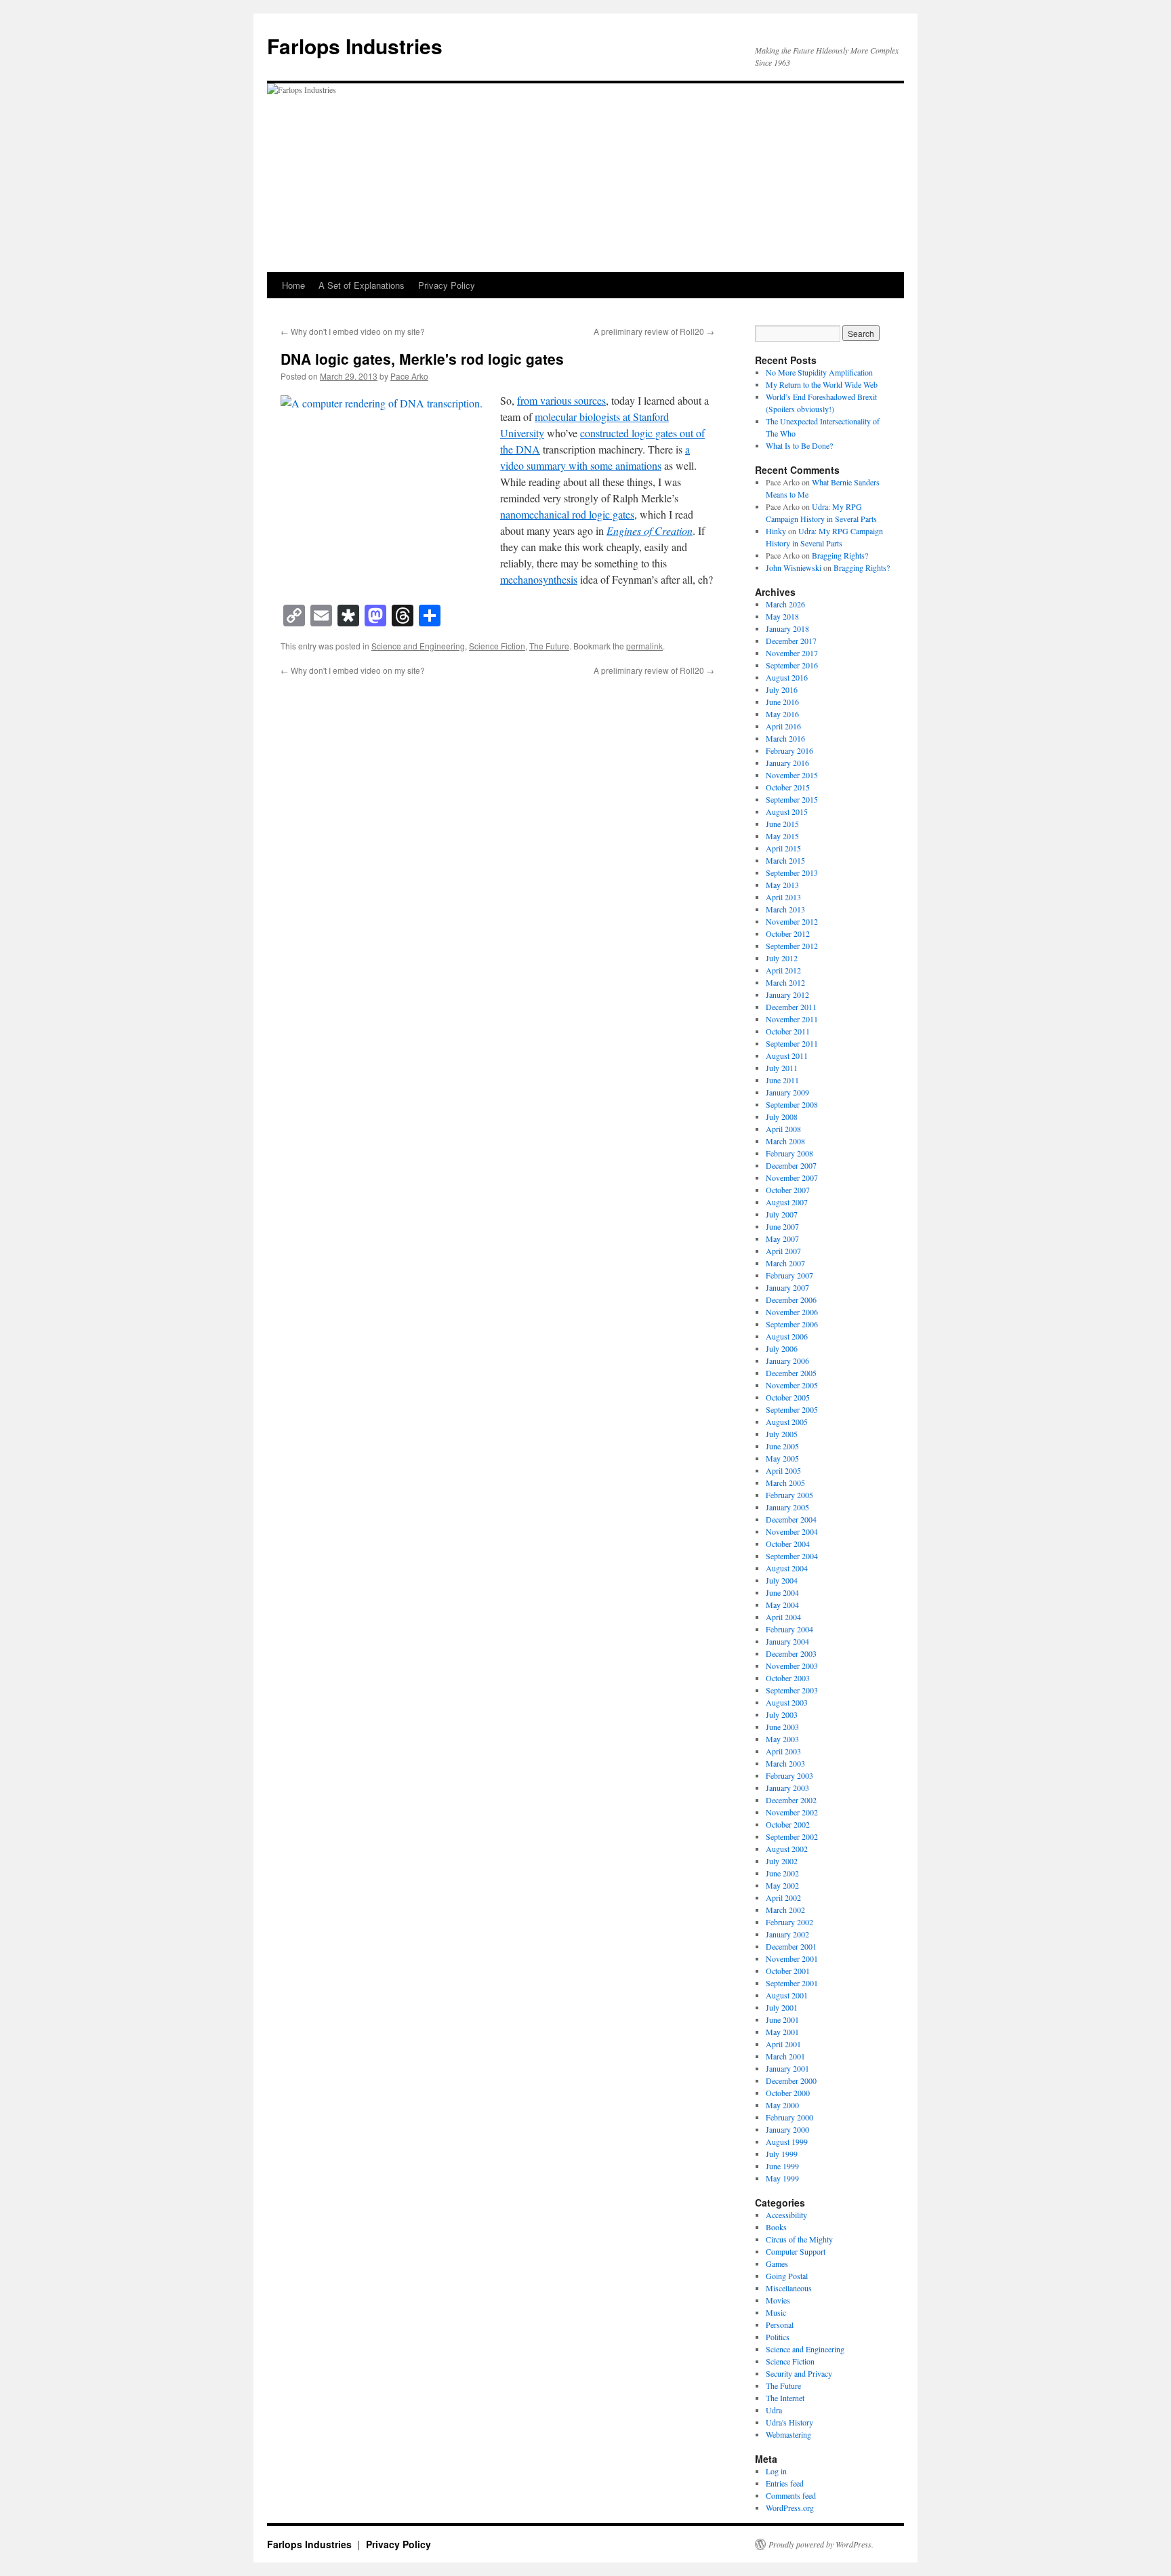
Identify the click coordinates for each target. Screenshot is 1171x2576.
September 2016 (792, 665)
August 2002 (787, 1849)
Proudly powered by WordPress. (821, 2544)
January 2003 (787, 1788)
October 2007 (788, 1190)
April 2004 (783, 1617)
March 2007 (785, 1263)
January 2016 (787, 763)
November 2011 (792, 1019)
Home (293, 285)
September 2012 (792, 946)
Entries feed (785, 2483)
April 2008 (783, 1129)
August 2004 (787, 1568)
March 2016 (785, 738)
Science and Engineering (418, 646)
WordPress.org (790, 2508)
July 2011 (782, 1068)
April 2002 (783, 1897)
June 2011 (782, 1080)
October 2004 (788, 1544)
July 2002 (782, 1861)
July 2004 (782, 1580)
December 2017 (791, 641)
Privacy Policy (447, 285)
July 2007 (782, 1214)
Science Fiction (497, 646)
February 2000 (789, 2117)
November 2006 (792, 1312)
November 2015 (792, 775)
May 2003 (782, 1739)
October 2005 (788, 1397)
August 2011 (787, 1055)
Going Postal (787, 2276)
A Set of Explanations (362, 285)
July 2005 (782, 1434)
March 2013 (785, 909)
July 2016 (782, 689)
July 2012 (782, 958)
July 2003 (782, 1714)
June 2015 (782, 824)
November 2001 (792, 1958)
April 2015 (783, 848)
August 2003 (787, 1702)
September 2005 (792, 1409)
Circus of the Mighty (799, 2239)
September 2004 (792, 1556)
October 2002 (788, 1824)
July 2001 (782, 2007)
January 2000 (787, 2129)
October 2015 (788, 787)
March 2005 (785, 1483)
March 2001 (785, 2056)
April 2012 (783, 970)
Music (776, 2312)
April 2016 (783, 726)
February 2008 (789, 1153)
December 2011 (791, 1007)
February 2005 (789, 1495)
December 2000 (791, 2080)
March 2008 (785, 1141)
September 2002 (792, 1836)
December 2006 (791, 1300)
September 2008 (792, 1104)
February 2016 (789, 750)
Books (776, 2227)
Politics (778, 2337)
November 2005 (792, 1385)
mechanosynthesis (539, 579)
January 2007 (787, 1287)
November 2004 (792, 1531)
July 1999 (782, 2154)
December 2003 (791, 1653)
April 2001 (783, 2044)
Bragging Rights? (840, 555)
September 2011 (792, 1043)
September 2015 (792, 799)
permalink (644, 646)
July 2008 (782, 1116)
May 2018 (782, 616)
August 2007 (787, 1202)
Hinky (776, 531)
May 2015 (782, 836)
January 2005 (787, 1507)
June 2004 (782, 1592)
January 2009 (787, 1092)
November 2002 (792, 1812)
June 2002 (782, 1873)
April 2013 (783, 897)
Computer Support (796, 2251)
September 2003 (792, 1690)
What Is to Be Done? (799, 445)
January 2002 (787, 1934)
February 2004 (789, 1629)
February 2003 (789, 1775)
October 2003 (788, 1678)
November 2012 (792, 921)
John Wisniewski (794, 567)
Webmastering (788, 2434)
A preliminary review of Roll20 (654, 331)
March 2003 (785, 1763)
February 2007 (789, 1275)
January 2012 (787, 994)
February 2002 (789, 1922)
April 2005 (783, 1470)
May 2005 (782, 1458)
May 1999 (782, 2178)
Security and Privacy (799, 2373)
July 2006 (782, 1348)
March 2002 (785, 1910)
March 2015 (785, 860)
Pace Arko (409, 376)
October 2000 (788, 2093)
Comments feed (791, 2495)
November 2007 (792, 1178)
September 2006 (792, 1324)
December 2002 (791, 1800)
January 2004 (787, 1641)
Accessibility (786, 2215)
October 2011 (788, 1031)
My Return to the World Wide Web (822, 384)
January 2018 (787, 628)
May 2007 (782, 1239)
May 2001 (782, 2032)
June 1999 (782, 2166)
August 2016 (787, 677)
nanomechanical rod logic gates (567, 514)
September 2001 (792, 1983)
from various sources (561, 400)
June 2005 (782, 1446)
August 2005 (787, 1422)
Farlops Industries (355, 46)
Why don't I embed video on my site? (353, 331)
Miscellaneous (789, 2288)
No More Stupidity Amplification (819, 372)
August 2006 (787, 1336)
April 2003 (783, 1751)
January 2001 (787, 2068)
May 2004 (782, 1605)
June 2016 (782, 702)
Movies (778, 2300)
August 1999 (787, 2141)
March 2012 (785, 982)
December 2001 (791, 1946)
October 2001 (788, 1971)
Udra (774, 2410)
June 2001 (782, 2019)
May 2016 (782, 714)
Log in (776, 2471)
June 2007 (782, 1226)
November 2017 (792, 653)
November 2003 (792, 1666)
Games (777, 2263)
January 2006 (787, 1361)
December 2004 (791, 1519)
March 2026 (785, 604)
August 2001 (787, 1995)
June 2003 (782, 1727)
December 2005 (791, 1373)
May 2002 (782, 1885)
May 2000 (782, 2105)
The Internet (785, 2398)
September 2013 (792, 872)
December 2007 (791, 1165)
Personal (780, 2325)
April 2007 (783, 1251)
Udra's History (789, 2422)
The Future (549, 646)
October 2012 (788, 933)
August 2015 (787, 811)
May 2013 (782, 885)
